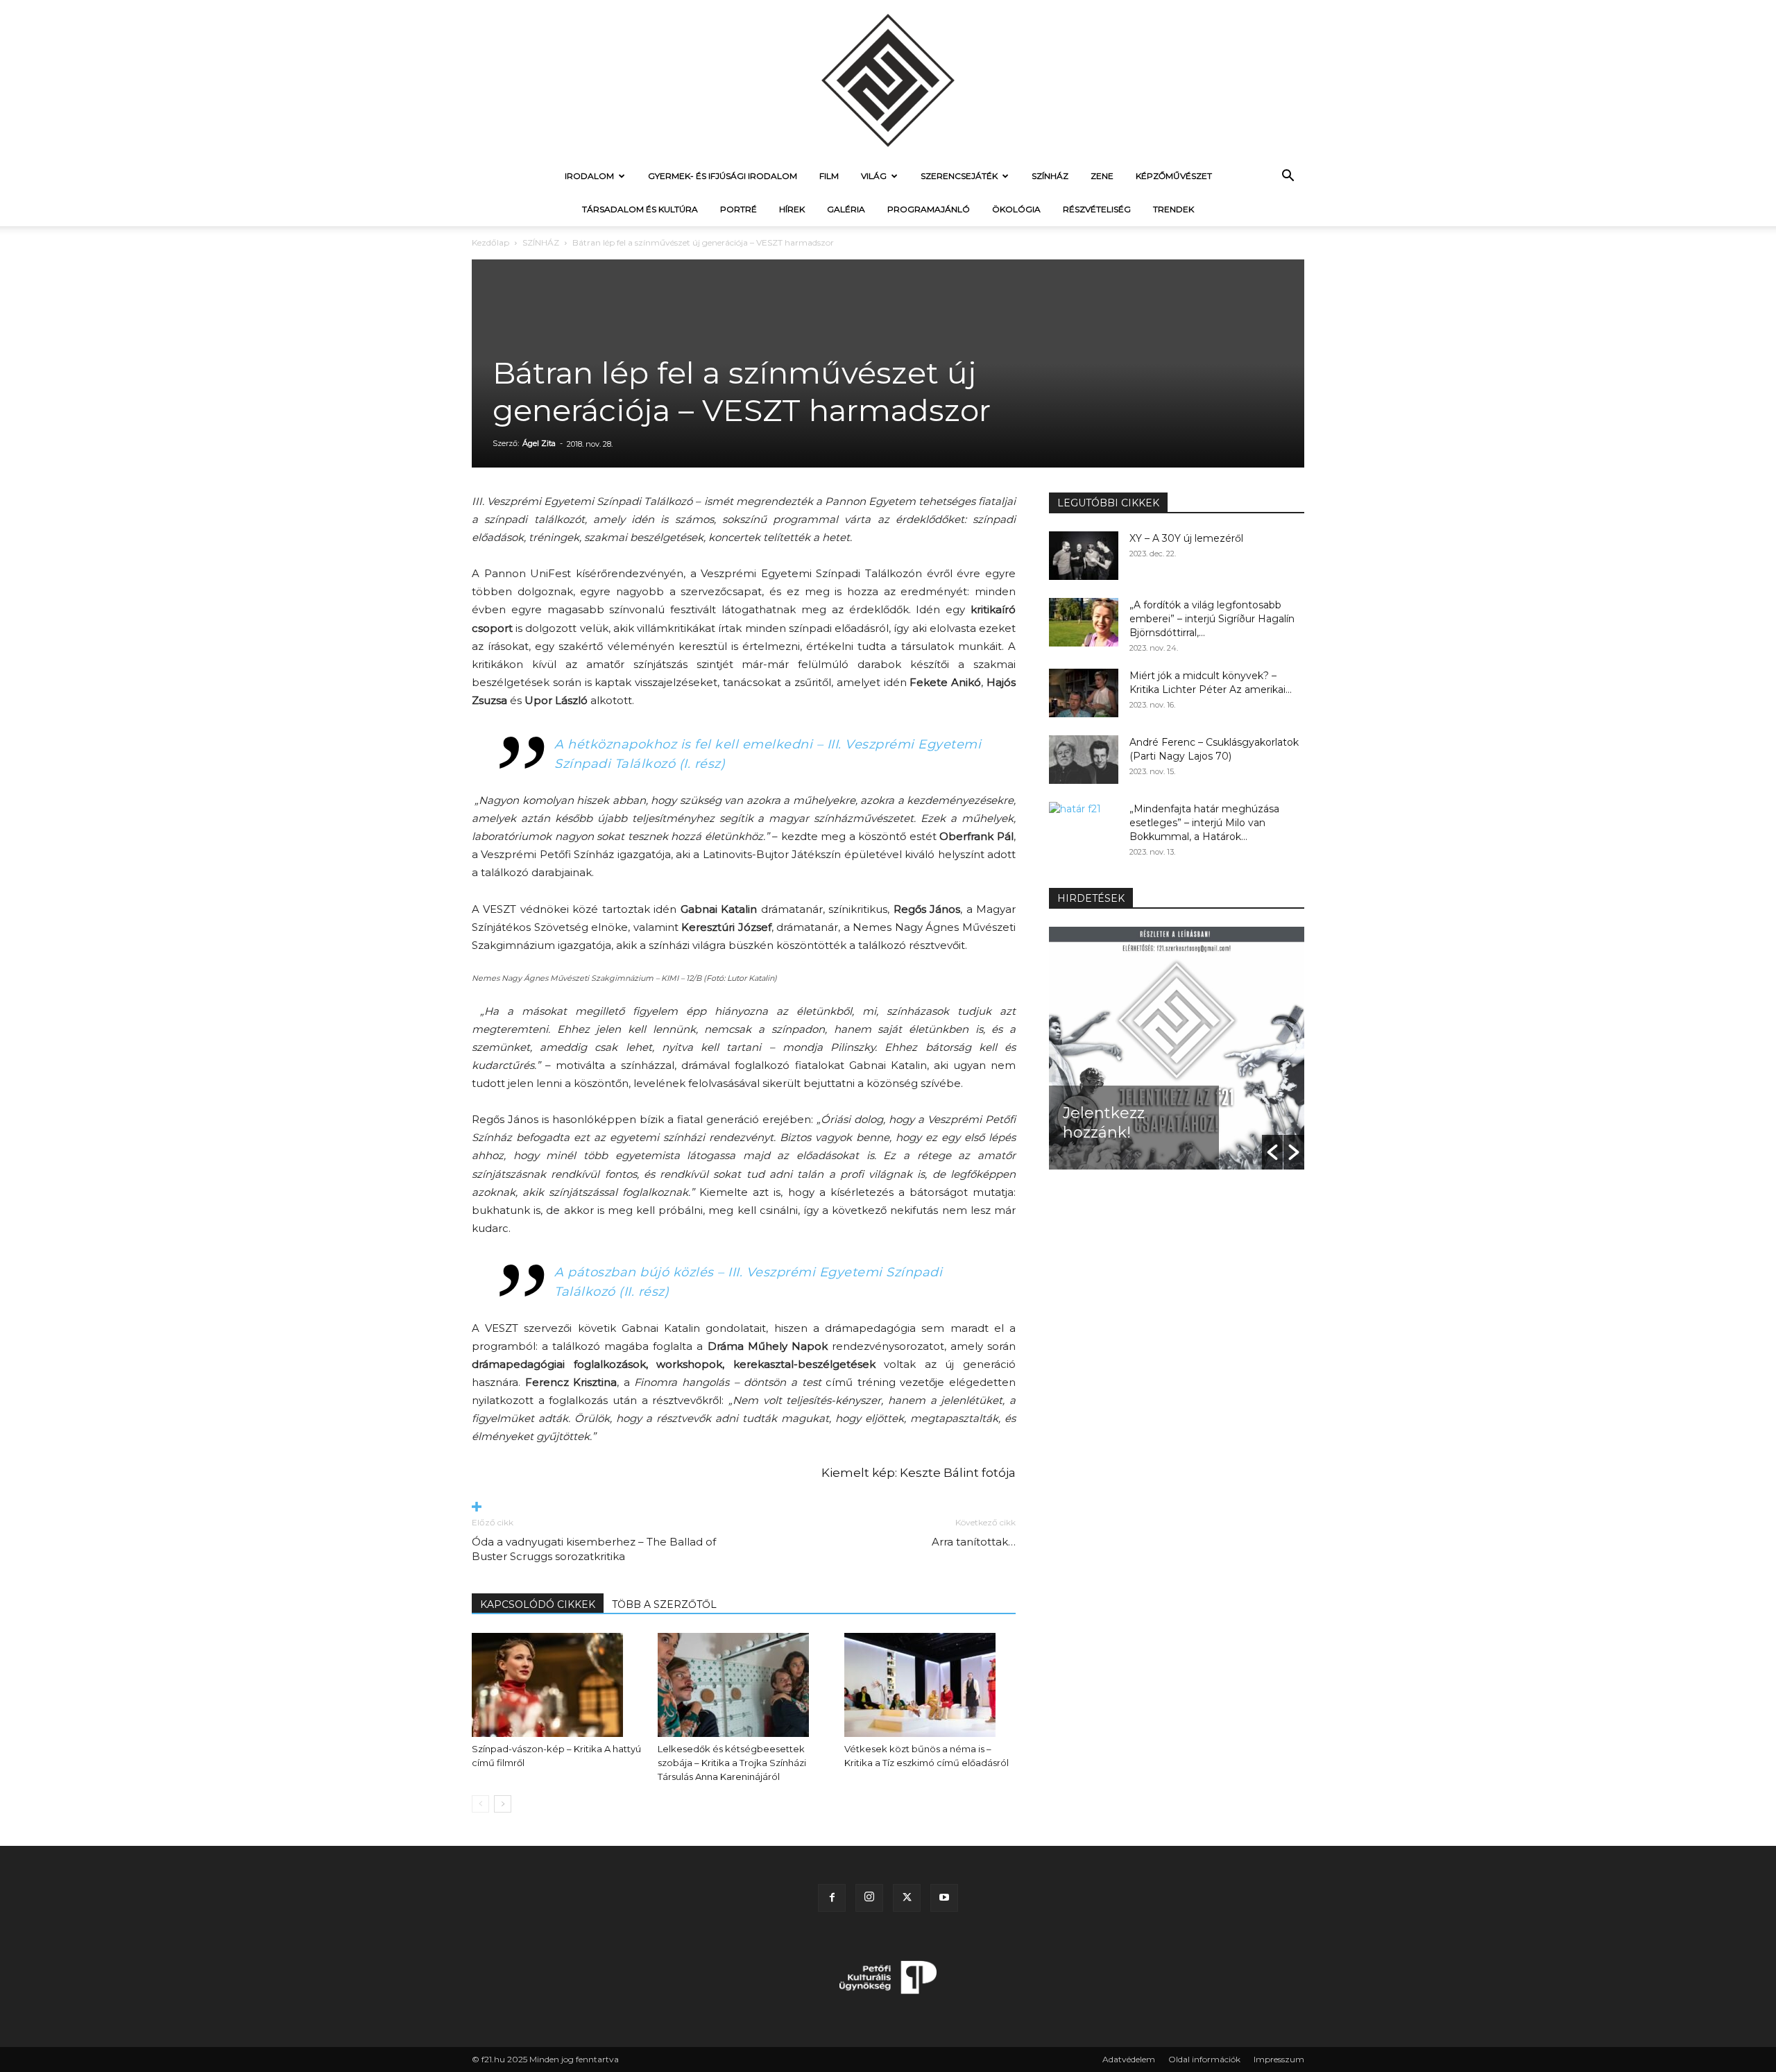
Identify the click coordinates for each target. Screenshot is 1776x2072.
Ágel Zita (539, 443)
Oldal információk (1204, 2059)
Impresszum (1279, 2059)
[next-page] (503, 1804)
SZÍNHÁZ (1050, 176)
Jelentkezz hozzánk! (1104, 1123)
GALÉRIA (846, 209)
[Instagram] (869, 1898)
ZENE (1102, 176)
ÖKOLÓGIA (1016, 209)
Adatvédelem (1129, 2059)
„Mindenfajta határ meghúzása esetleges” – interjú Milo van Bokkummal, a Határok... (1204, 823)
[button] (1288, 177)
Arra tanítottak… (974, 1542)
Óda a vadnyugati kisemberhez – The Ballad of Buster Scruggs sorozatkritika (594, 1549)
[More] (744, 1508)
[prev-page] (480, 1804)
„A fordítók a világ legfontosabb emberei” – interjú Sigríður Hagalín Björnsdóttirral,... (1212, 619)
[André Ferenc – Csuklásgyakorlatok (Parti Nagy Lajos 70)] (1084, 760)
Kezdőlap (490, 242)
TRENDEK (1173, 209)
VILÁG (874, 176)
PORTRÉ (738, 209)
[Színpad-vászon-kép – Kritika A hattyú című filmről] (557, 1685)
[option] (1177, 1048)
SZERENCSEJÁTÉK (959, 176)
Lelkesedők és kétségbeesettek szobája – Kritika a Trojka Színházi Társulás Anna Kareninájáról (732, 1763)
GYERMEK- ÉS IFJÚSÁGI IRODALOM (723, 176)
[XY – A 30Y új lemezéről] (1084, 556)
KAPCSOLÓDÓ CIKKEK (538, 1604)
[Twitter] (907, 1898)
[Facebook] (832, 1898)
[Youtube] (944, 1898)
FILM (829, 176)
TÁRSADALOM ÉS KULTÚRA (640, 209)
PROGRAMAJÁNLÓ (929, 209)
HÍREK (792, 209)
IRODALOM (589, 176)
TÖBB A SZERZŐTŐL (664, 1604)
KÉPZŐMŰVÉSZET (1174, 176)
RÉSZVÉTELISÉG (1097, 209)
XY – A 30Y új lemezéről (1186, 538)
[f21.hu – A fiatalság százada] (888, 80)
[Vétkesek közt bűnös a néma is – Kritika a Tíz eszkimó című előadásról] (930, 1685)
